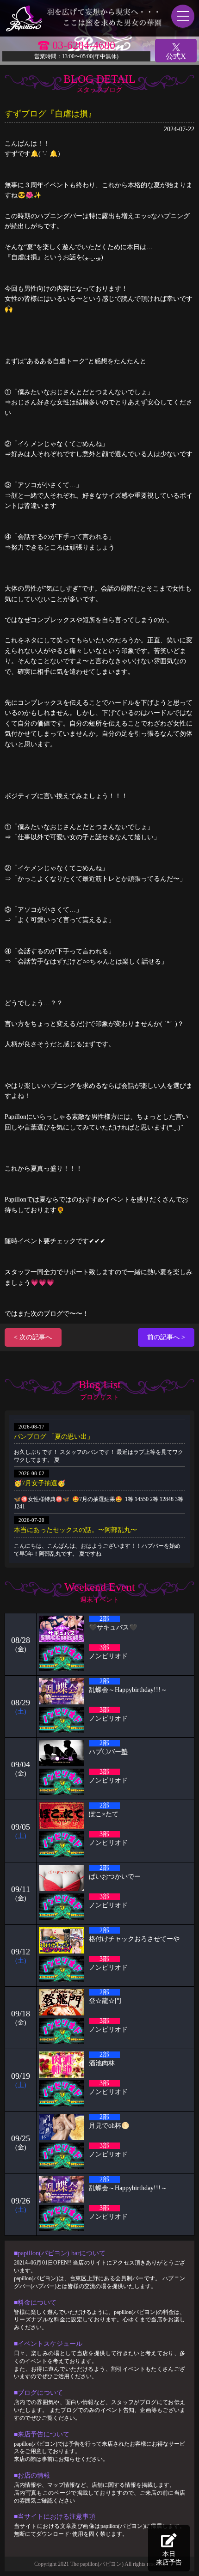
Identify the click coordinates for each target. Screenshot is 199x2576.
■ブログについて (38, 2393)
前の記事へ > (166, 1337)
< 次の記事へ (33, 1337)
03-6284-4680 (84, 45)
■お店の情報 (32, 2475)
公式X (176, 56)
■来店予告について (42, 2434)
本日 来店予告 (169, 2558)
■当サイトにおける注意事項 (55, 2517)
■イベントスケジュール (48, 2344)
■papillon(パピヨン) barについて (60, 2253)
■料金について (35, 2303)
